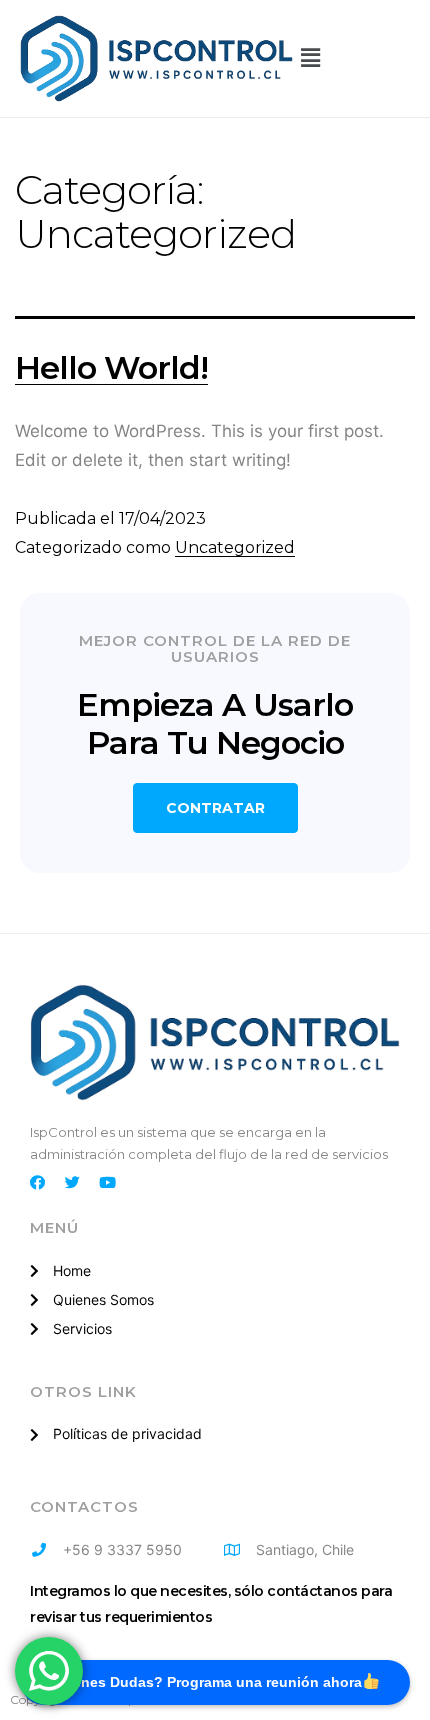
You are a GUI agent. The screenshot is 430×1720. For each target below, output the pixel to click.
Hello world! (111, 367)
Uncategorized (235, 547)
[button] (310, 58)
